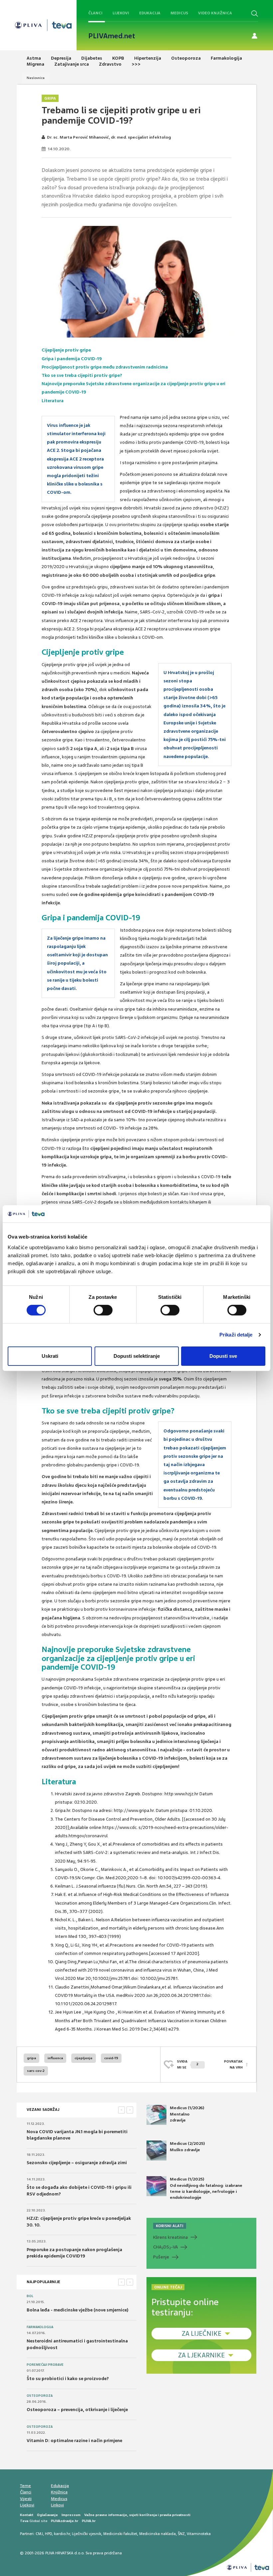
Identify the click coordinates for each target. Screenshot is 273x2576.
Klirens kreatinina (170, 2237)
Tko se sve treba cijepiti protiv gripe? (82, 375)
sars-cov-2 (36, 2071)
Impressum (71, 2515)
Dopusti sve (223, 1356)
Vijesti (26, 2499)
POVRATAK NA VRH (233, 2064)
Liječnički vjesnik (87, 2534)
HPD (48, 2534)
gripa (31, 2058)
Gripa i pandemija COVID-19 (72, 359)
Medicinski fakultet (120, 2534)
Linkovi (57, 2505)
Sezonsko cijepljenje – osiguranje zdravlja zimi (77, 2163)
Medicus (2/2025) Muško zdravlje (187, 2147)
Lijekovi (121, 13)
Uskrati (50, 1356)
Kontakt (27, 2515)
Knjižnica (59, 2492)
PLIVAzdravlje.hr (65, 2521)
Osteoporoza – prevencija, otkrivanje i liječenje (77, 2410)
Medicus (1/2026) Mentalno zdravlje (187, 2114)
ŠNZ (181, 2534)
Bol (30, 2296)
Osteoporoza (40, 2396)
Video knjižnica (215, 13)
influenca (55, 2058)
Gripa (50, 98)
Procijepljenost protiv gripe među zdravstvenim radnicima (105, 367)
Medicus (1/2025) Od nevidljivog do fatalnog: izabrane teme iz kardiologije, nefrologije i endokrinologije (206, 2188)
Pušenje (161, 2257)
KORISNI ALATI (170, 2226)
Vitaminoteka (199, 2534)
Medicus (179, 13)
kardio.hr (62, 2534)
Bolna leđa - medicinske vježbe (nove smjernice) (78, 2310)
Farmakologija (40, 2327)
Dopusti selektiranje (137, 1356)
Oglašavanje (47, 2515)
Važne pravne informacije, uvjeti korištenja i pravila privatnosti (137, 2515)
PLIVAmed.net (112, 36)
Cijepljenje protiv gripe (66, 350)
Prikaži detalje (236, 1335)
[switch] (103, 1310)
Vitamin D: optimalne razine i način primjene (74, 2441)
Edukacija (150, 13)
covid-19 (111, 2058)
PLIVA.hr (89, 2521)
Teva (24, 2521)
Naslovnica (36, 78)
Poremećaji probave (45, 2365)
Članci (95, 13)
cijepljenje (84, 2058)
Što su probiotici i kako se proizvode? (68, 2379)
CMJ (39, 2534)
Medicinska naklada (157, 2534)
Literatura (53, 401)
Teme (25, 2486)
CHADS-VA (165, 2247)
